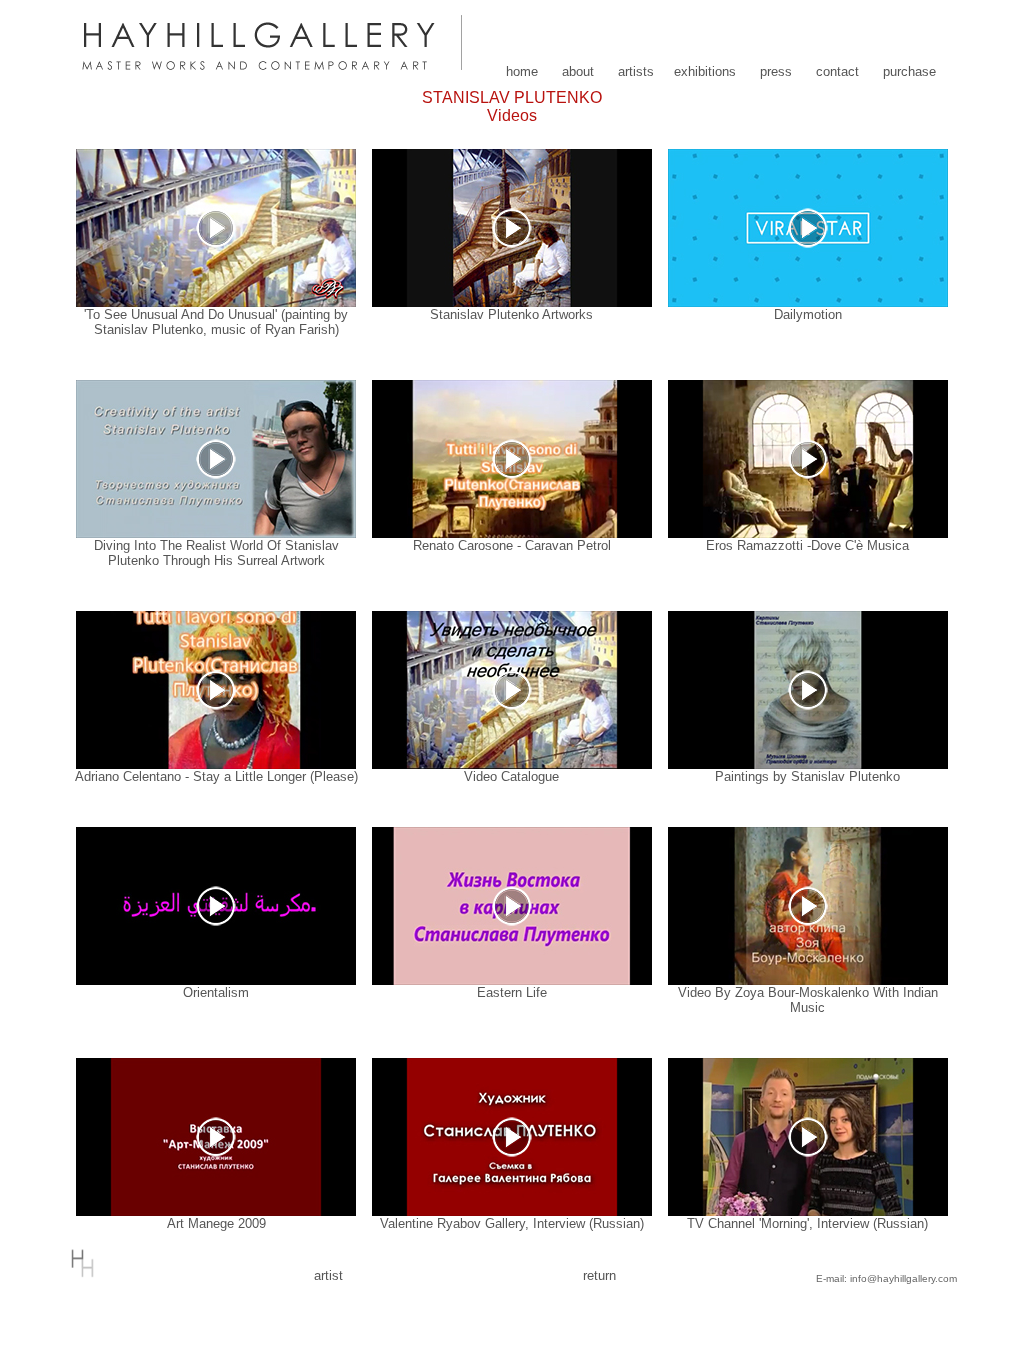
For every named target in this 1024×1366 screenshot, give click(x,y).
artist (328, 1275)
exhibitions (705, 71)
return (599, 1275)
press (776, 71)
